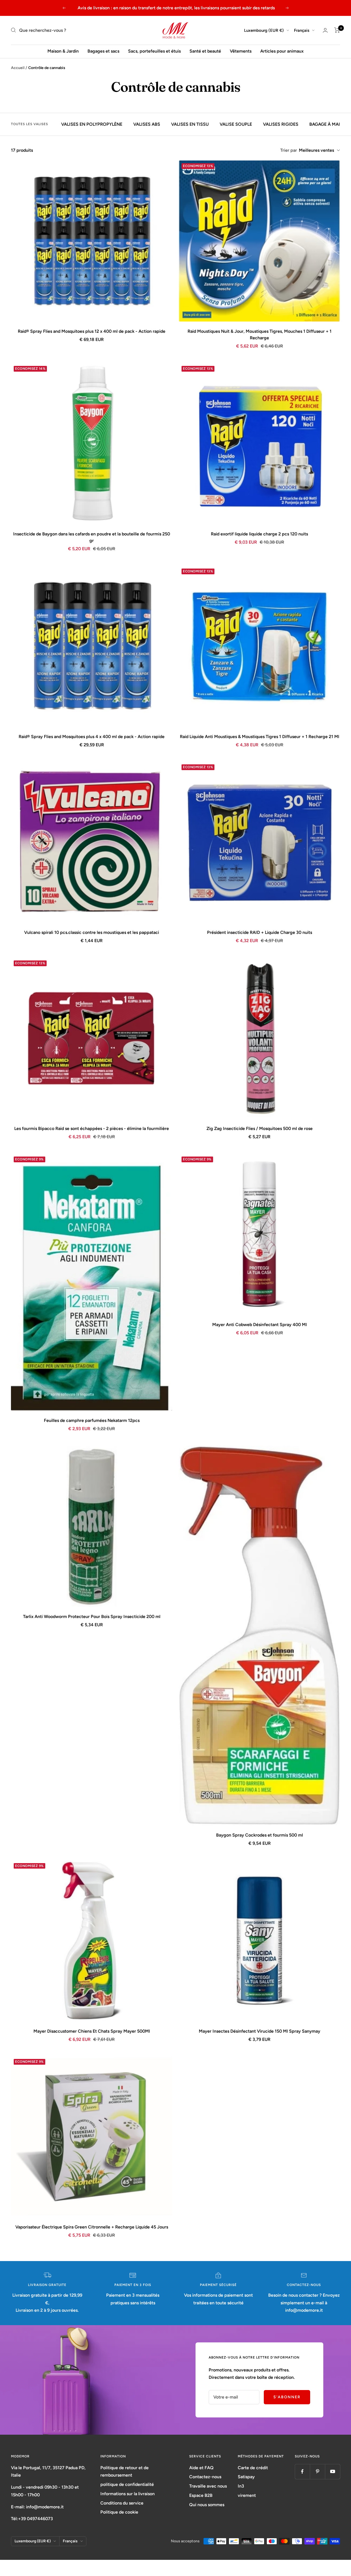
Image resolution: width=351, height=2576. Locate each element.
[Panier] (337, 30)
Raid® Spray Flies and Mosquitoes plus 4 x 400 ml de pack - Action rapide (92, 737)
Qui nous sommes (207, 2505)
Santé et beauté (205, 51)
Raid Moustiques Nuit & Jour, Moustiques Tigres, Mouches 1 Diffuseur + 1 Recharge (260, 335)
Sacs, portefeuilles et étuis (154, 51)
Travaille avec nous (208, 2486)
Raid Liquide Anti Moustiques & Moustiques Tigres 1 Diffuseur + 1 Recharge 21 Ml (260, 737)
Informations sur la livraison (128, 2494)
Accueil (18, 68)
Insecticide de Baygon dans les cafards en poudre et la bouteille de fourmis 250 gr (92, 537)
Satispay (246, 2477)
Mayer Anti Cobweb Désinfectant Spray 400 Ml (260, 1325)
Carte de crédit (253, 2468)
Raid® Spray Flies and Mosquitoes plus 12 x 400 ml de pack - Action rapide (92, 331)
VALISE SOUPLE (236, 124)
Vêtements (241, 51)
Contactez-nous (205, 2477)
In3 (241, 2486)
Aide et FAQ (201, 2468)
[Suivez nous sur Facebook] (302, 2472)
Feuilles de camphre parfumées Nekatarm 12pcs (92, 1420)
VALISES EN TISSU (190, 124)
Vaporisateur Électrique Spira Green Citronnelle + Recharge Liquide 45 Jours (92, 2227)
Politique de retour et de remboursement (124, 2472)
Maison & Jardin (63, 51)
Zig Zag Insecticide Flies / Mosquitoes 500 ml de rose (260, 1128)
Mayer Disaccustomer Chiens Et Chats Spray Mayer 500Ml (92, 2031)
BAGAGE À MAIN (326, 124)
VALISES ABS (147, 124)
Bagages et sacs (103, 51)
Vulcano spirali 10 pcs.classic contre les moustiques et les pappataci (92, 932)
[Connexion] (325, 30)
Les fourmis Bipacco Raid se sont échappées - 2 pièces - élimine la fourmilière (92, 1128)
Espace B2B (201, 2495)
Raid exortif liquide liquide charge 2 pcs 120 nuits (259, 534)
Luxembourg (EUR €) (264, 30)
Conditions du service (122, 2503)
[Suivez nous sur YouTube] (332, 2472)
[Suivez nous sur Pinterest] (317, 2472)
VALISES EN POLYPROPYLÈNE (92, 124)
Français (302, 30)
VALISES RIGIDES (281, 124)
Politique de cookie (119, 2512)
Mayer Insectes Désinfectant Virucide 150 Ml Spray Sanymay (260, 2031)
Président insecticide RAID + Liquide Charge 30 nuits (260, 932)
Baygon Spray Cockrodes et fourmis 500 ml (260, 1835)
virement (247, 2495)
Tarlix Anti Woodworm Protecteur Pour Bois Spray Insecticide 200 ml (92, 1617)
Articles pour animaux (282, 51)
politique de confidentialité (127, 2484)
